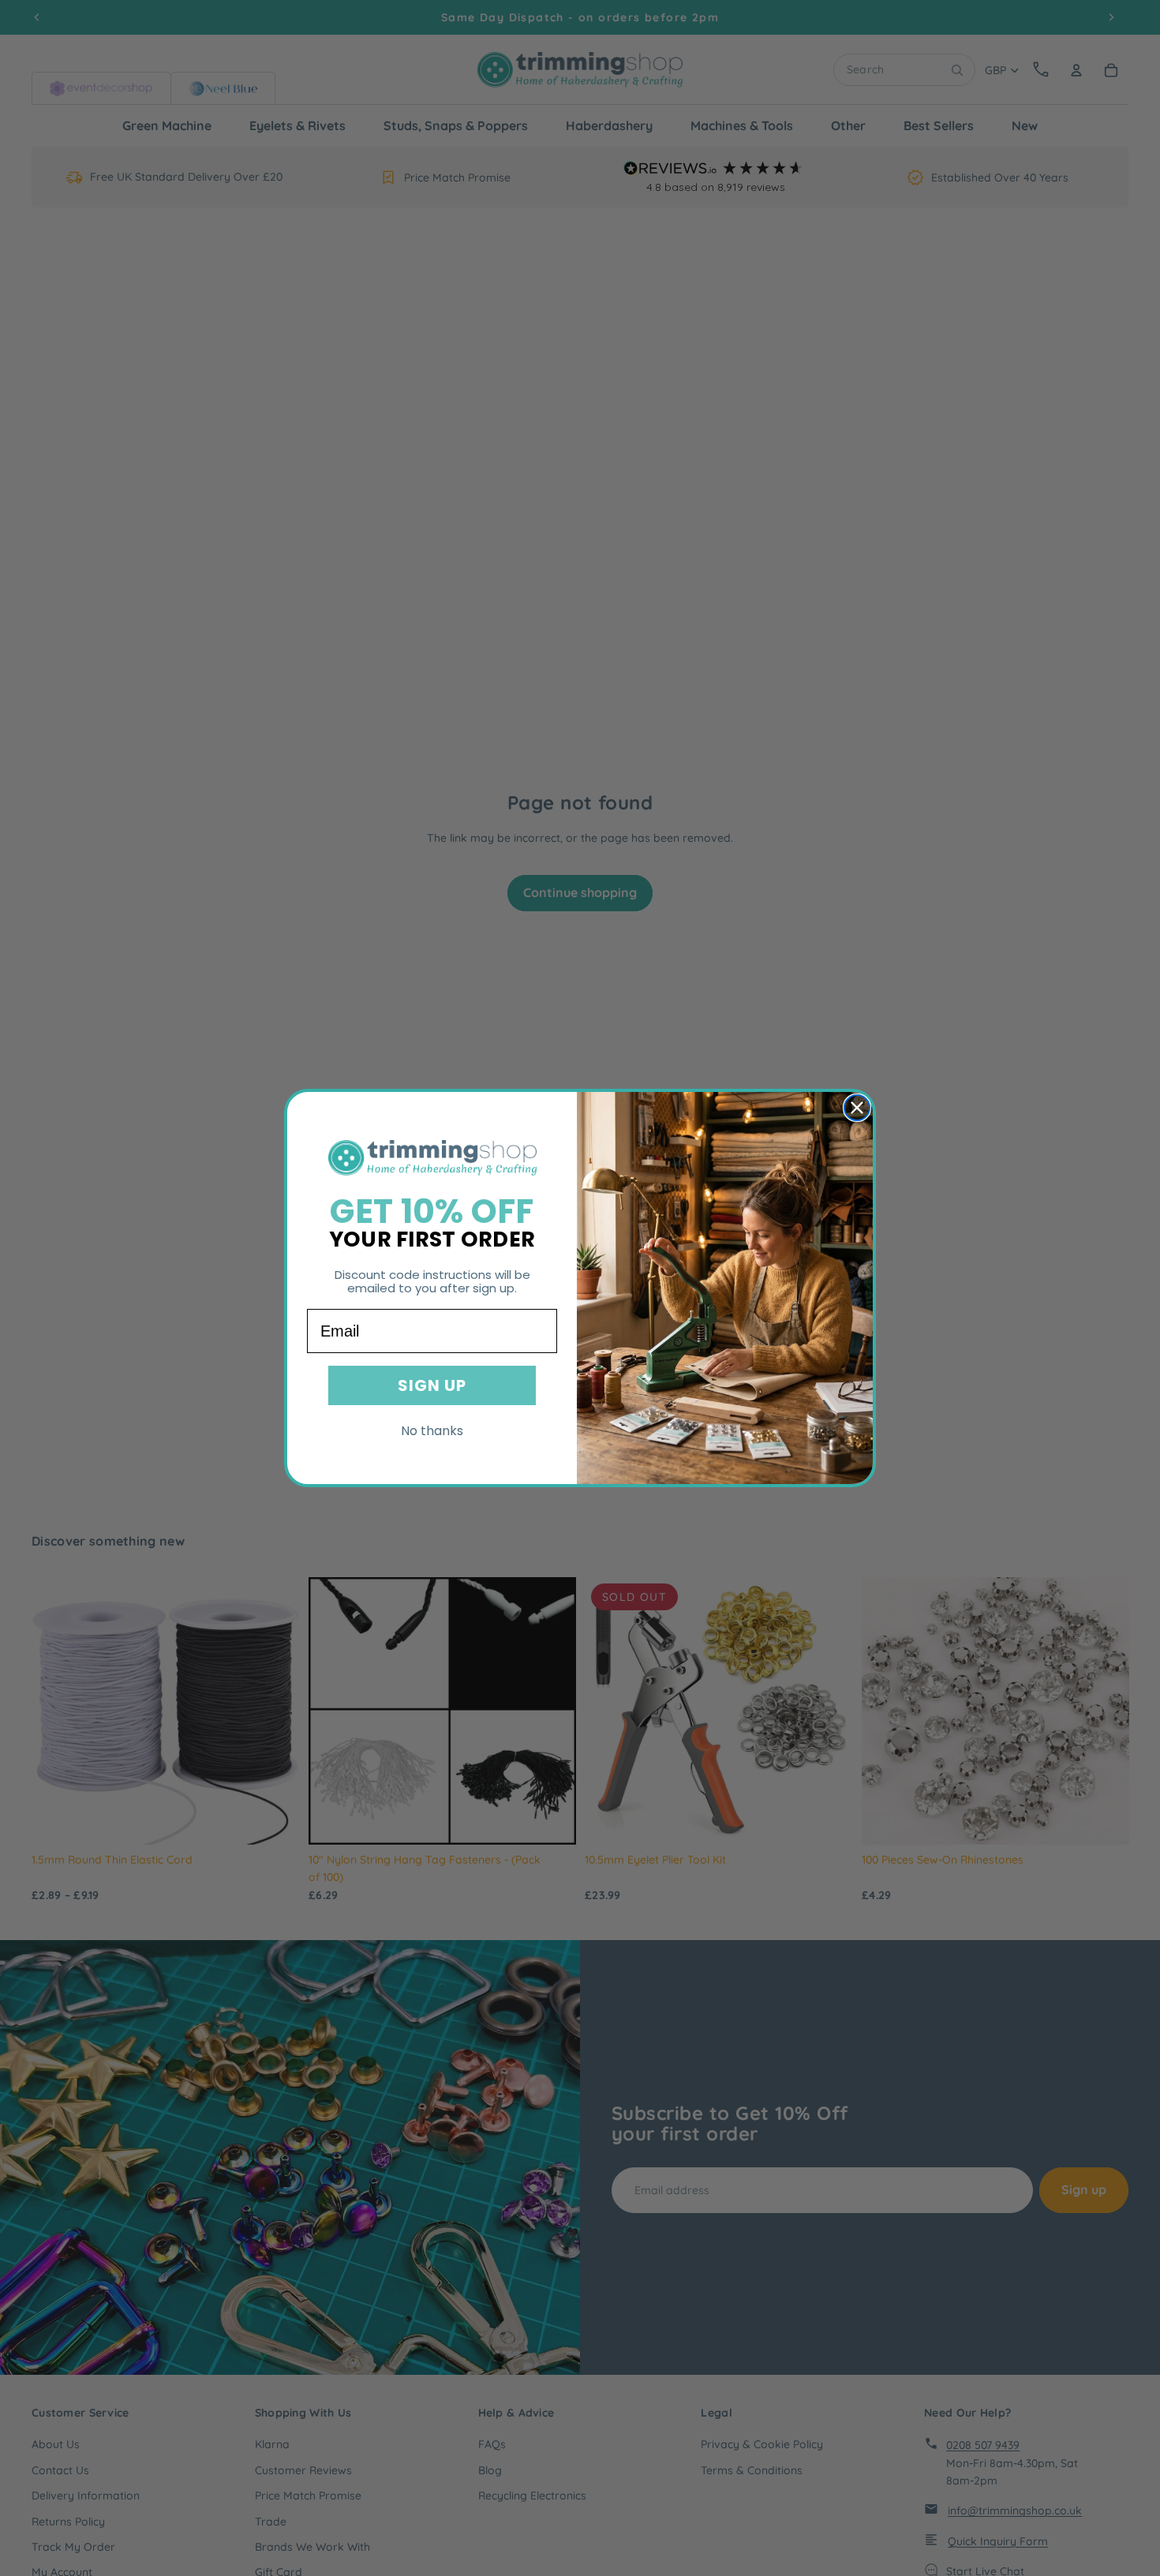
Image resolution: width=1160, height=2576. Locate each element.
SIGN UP (432, 1385)
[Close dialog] (857, 1108)
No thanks (432, 1431)
